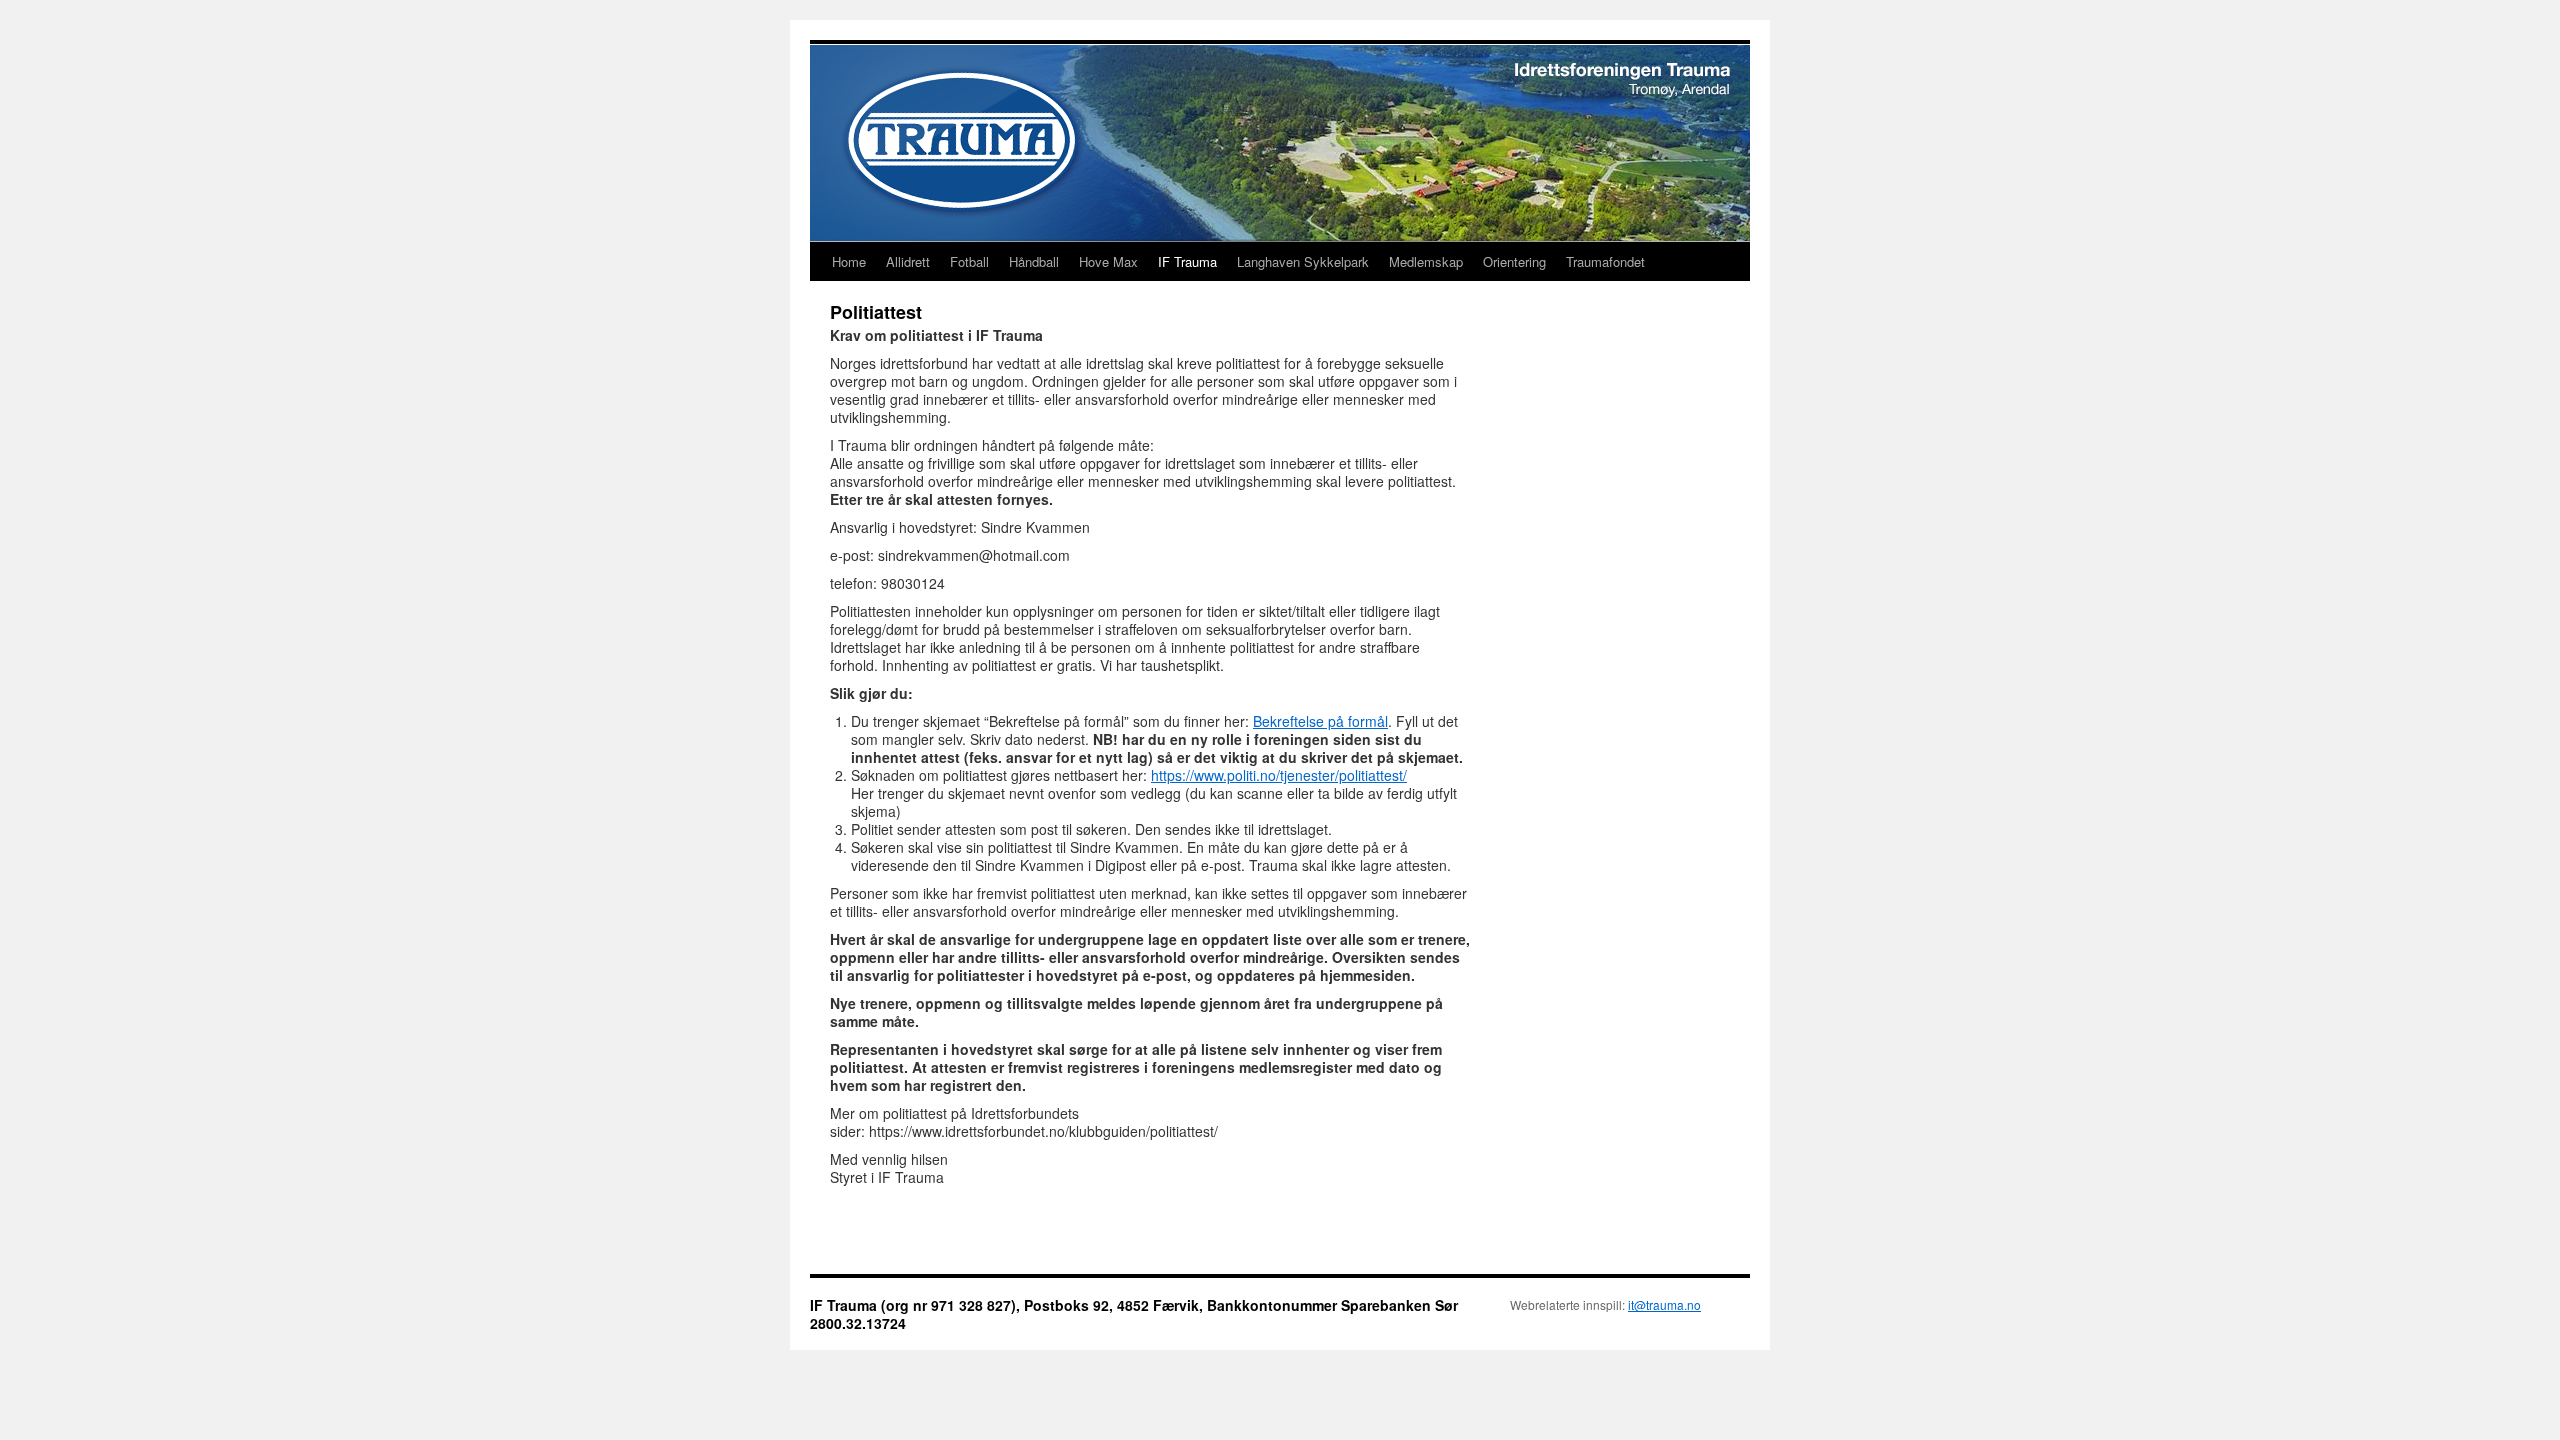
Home (849, 261)
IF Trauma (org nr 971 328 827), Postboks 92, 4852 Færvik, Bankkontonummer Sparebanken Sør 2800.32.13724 (1134, 1314)
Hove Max (1108, 261)
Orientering (1514, 261)
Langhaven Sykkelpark (1303, 261)
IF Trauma (1187, 261)
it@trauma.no (1664, 1304)
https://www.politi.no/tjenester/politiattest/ (1279, 775)
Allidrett (908, 261)
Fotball (969, 261)
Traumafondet (1605, 261)
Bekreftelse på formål (1320, 721)
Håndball (1034, 261)
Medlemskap (1426, 261)
